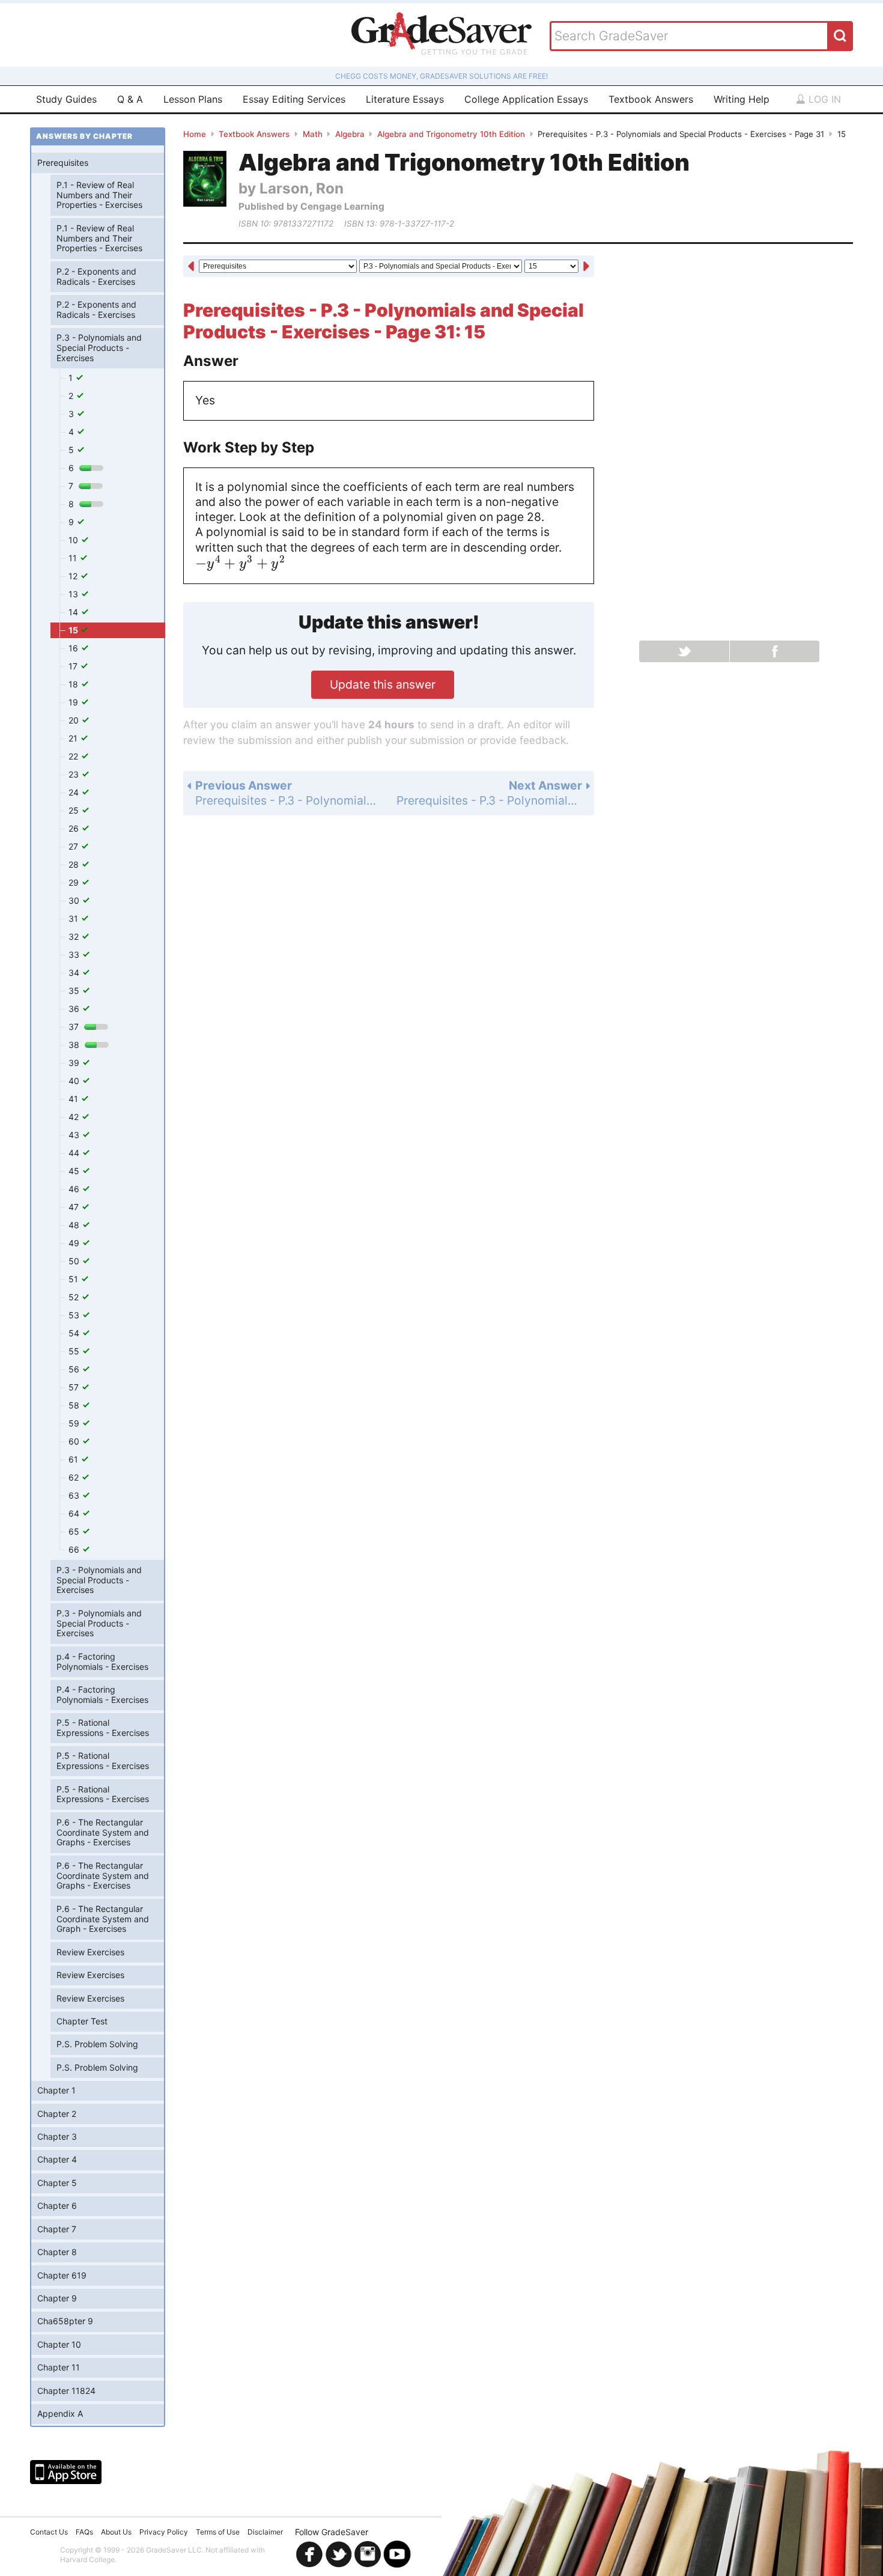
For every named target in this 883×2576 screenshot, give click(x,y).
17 (74, 666)
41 (74, 1099)
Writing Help (742, 99)
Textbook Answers (651, 99)
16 (74, 648)
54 (75, 1333)
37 (75, 1027)
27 (74, 846)
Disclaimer (265, 2532)
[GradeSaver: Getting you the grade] (441, 35)
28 (75, 864)
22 (74, 756)
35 (75, 991)
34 (75, 973)
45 (75, 1171)
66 (75, 1549)
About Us (116, 2532)
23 (75, 774)
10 (74, 540)
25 (75, 810)
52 (75, 1297)
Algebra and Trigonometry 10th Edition (451, 134)
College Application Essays (526, 99)
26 (75, 828)
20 (75, 720)
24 (75, 792)
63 (75, 1495)
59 (75, 1423)
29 (75, 882)
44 (75, 1153)
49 (75, 1243)
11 (74, 558)
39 (75, 1063)
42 (75, 1117)
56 (75, 1369)
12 (74, 576)
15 (74, 630)
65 (75, 1531)
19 (74, 702)
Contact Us (49, 2532)
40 (75, 1081)
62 (75, 1477)
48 (75, 1225)
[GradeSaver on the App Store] (66, 2472)
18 (74, 684)
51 (74, 1279)
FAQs (84, 2532)
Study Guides (66, 99)
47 (75, 1207)
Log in (823, 99)
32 (75, 936)
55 (75, 1351)
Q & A (130, 99)
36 (75, 1009)
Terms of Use (218, 2532)
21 (74, 738)
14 (74, 612)
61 (74, 1459)
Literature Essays (405, 99)
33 (75, 955)
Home (195, 134)
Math (313, 134)
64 (75, 1513)
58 (75, 1405)
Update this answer (383, 684)
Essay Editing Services (294, 99)
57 (75, 1387)
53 (75, 1315)
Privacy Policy (164, 2532)
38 (75, 1045)
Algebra (350, 134)
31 (74, 918)
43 (75, 1135)
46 (75, 1189)
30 (75, 900)
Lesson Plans (193, 99)
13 (74, 594)
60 (75, 1441)
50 (75, 1261)
